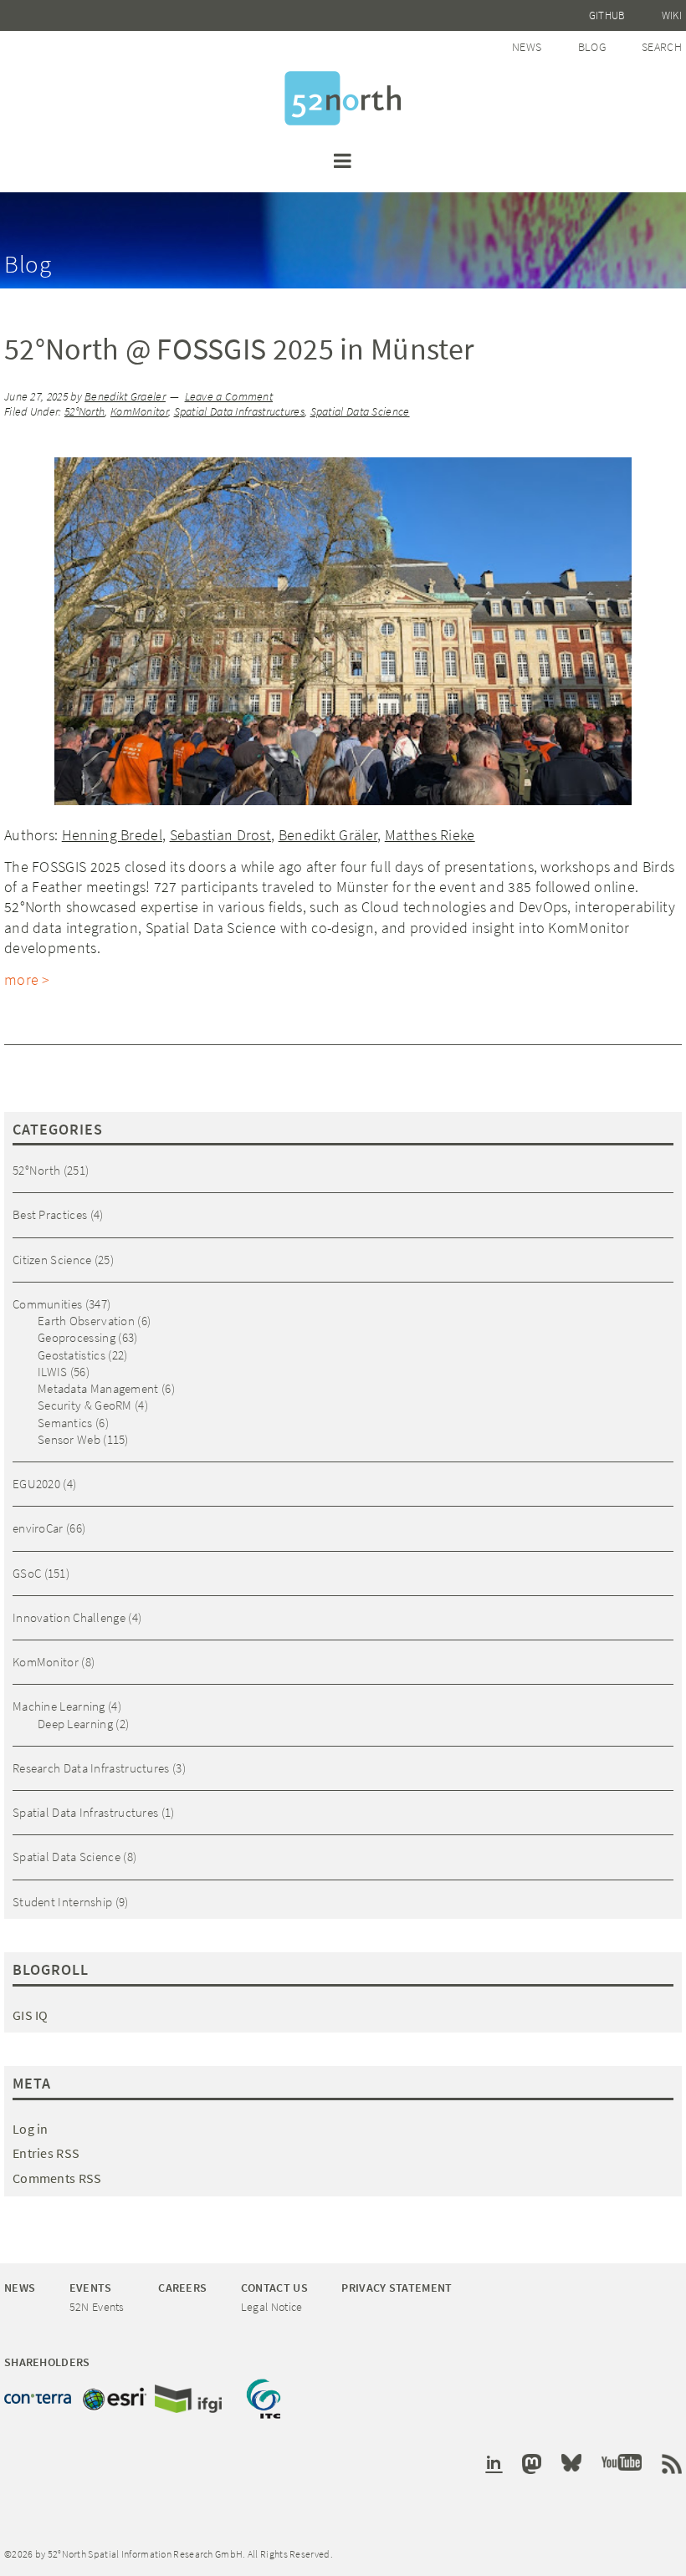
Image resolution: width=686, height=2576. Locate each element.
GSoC (27, 1573)
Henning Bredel (112, 835)
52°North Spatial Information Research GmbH (343, 98)
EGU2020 (36, 1484)
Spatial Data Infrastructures (239, 412)
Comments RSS (57, 2178)
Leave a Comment (229, 397)
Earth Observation (86, 1321)
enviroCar (38, 1528)
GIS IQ (31, 2015)
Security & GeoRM (85, 1405)
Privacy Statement (397, 2288)
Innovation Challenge (69, 1617)
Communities (47, 1304)
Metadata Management (98, 1388)
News (527, 47)
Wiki (672, 15)
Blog (592, 47)
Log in (31, 2129)
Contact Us (274, 2288)
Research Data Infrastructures (91, 1768)
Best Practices (50, 1214)
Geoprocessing (77, 1337)
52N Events (97, 2307)
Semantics (65, 1423)
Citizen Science (52, 1260)
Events (91, 2288)
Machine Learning (59, 1706)
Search (662, 47)
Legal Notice (272, 2307)
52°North (84, 412)
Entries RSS (46, 2153)
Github (607, 15)
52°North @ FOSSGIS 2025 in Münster (239, 349)
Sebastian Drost (221, 835)
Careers (182, 2288)
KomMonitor (139, 412)
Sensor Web (69, 1439)
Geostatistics (72, 1355)
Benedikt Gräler (328, 835)
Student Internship (62, 1902)
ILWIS (53, 1372)
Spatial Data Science (360, 412)
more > (27, 979)
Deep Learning (75, 1724)
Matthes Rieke (430, 835)
